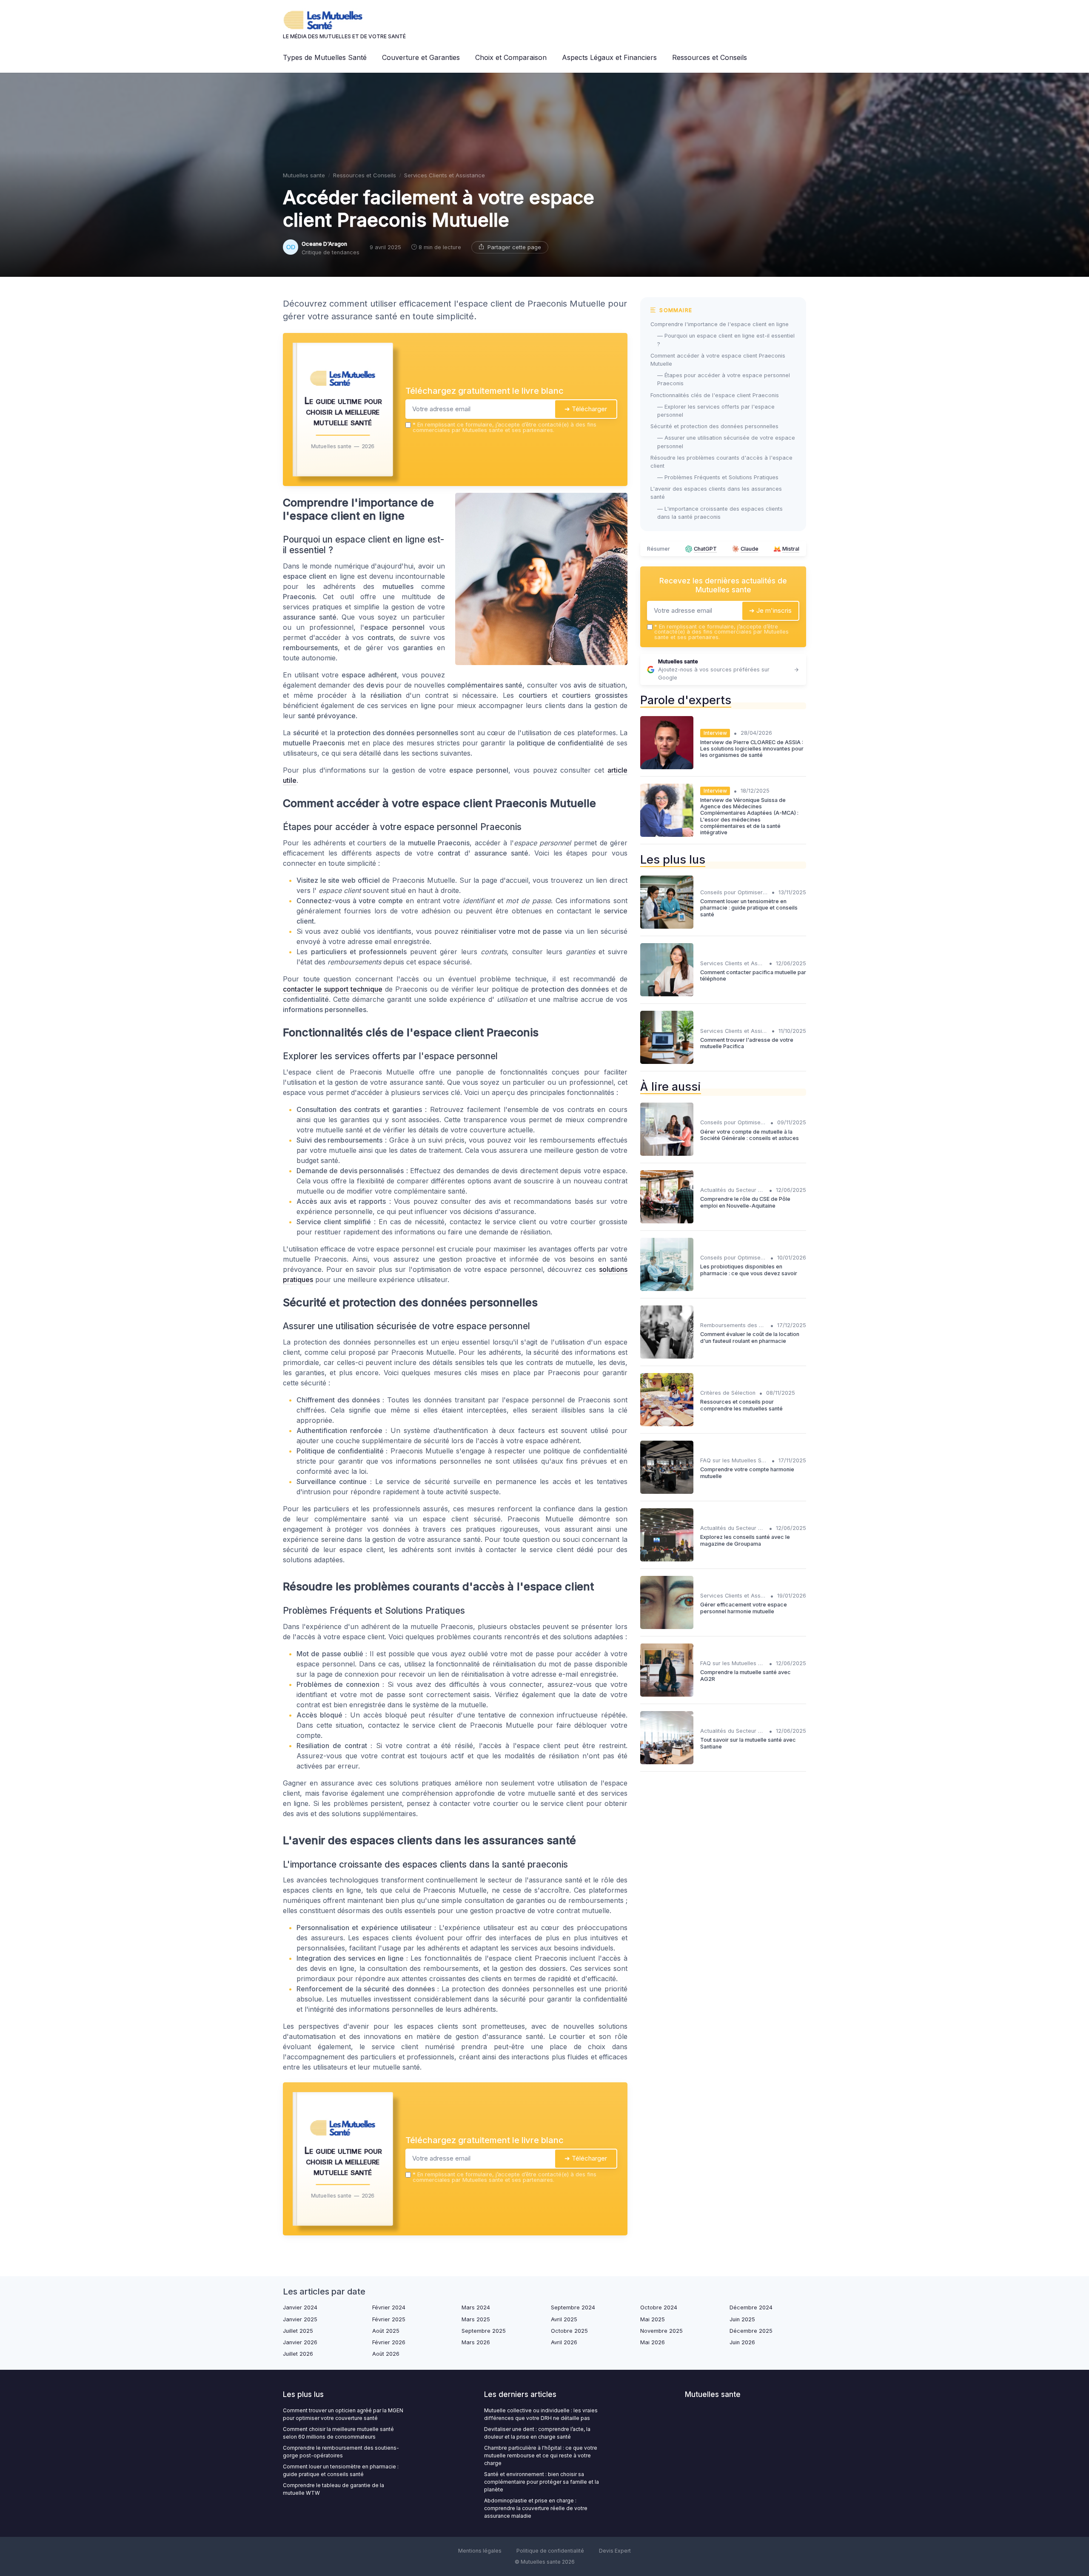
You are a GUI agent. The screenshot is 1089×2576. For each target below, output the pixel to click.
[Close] (698, 1225)
